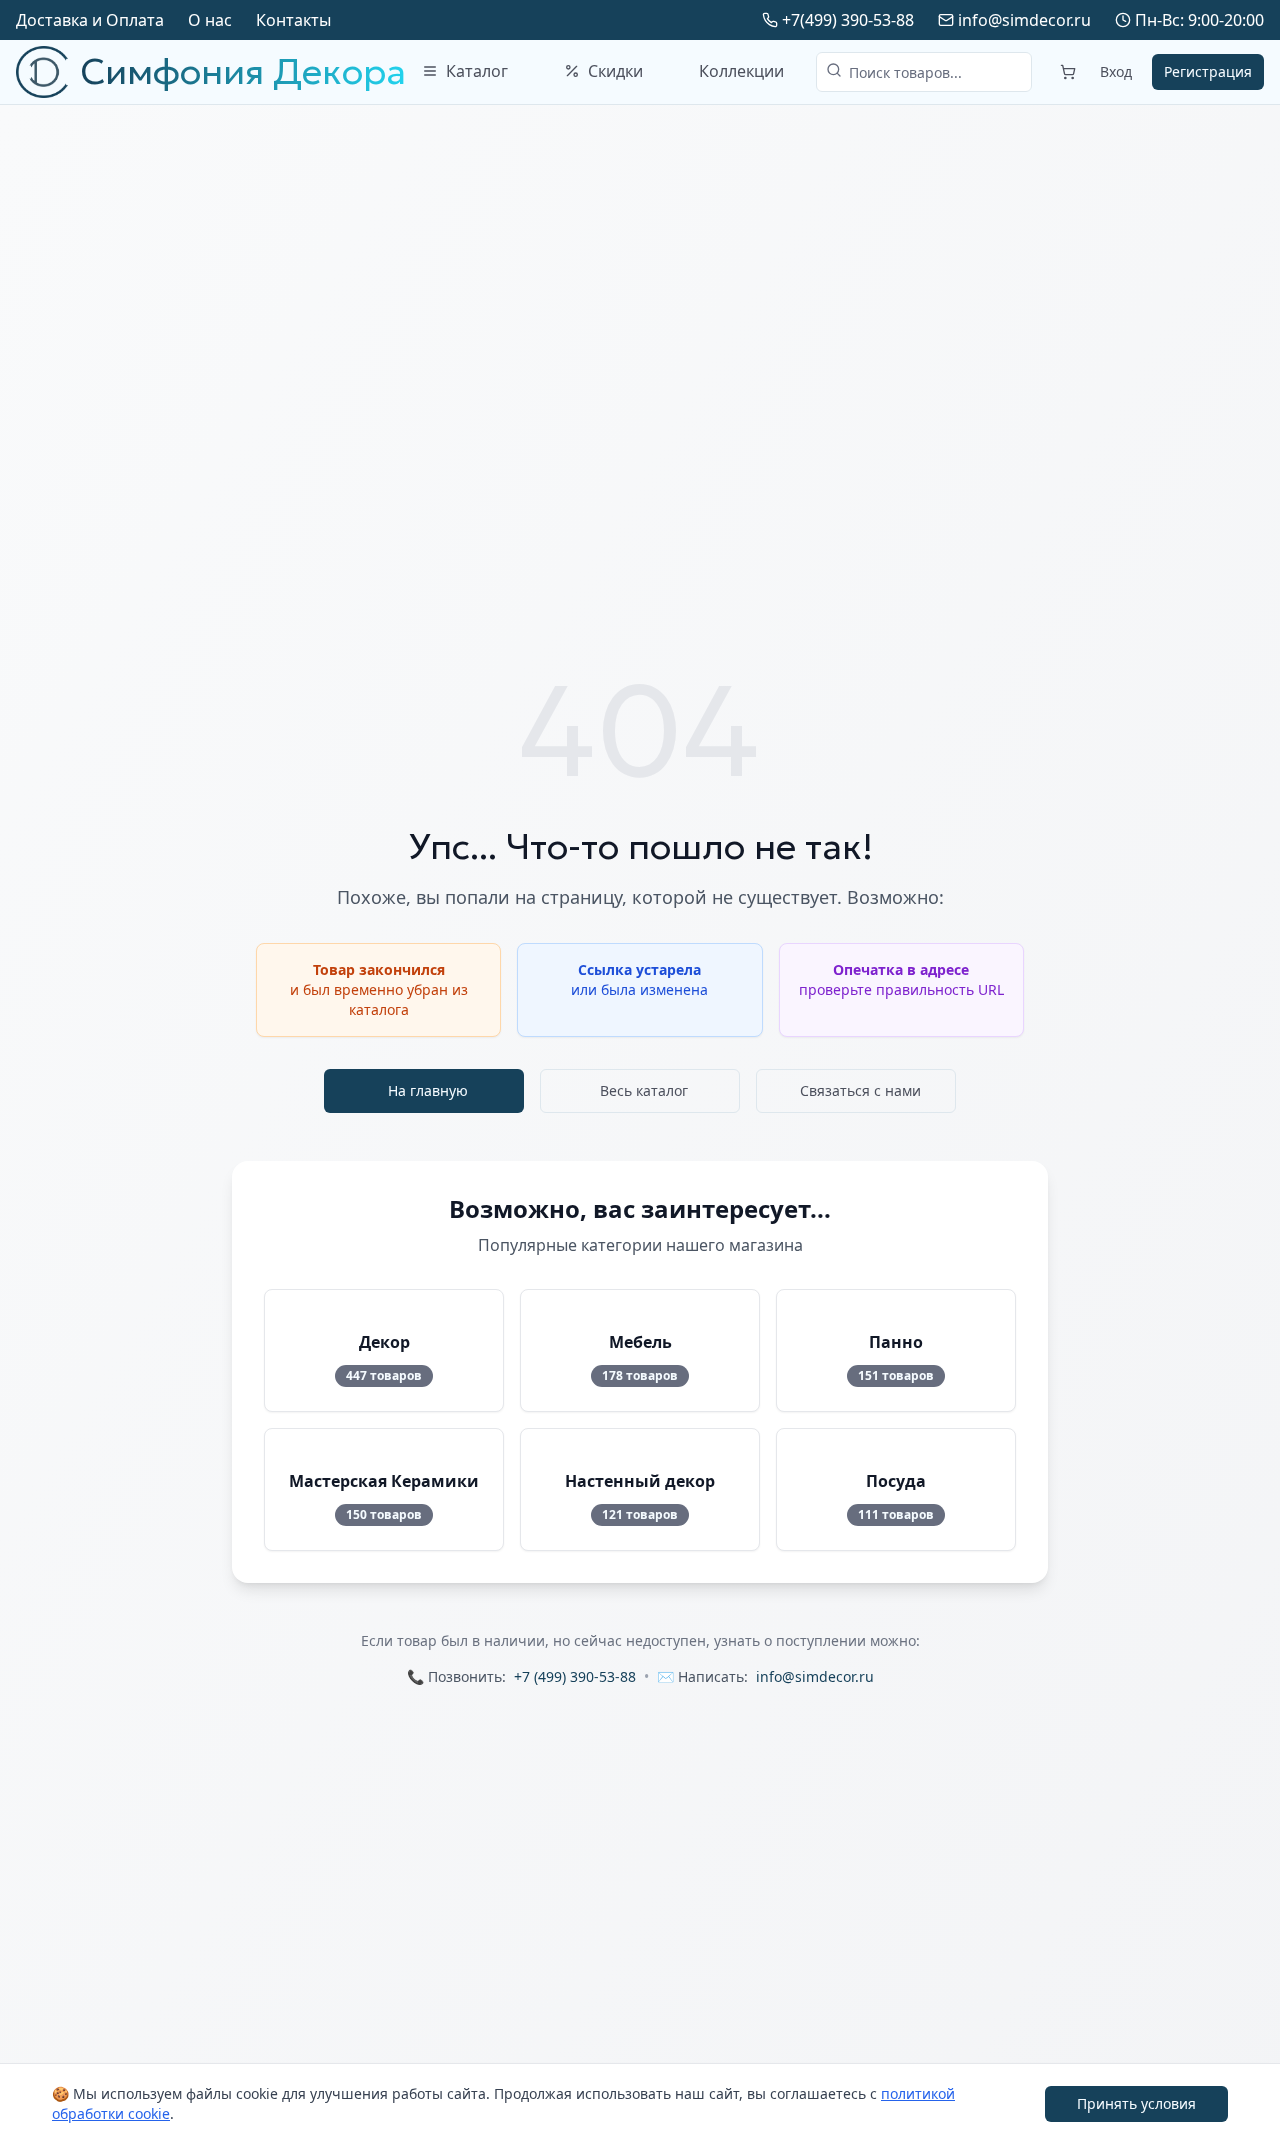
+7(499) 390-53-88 (848, 20)
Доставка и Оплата (90, 20)
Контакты (293, 20)
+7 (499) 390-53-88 (575, 1676)
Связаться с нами (860, 1090)
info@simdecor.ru (1024, 20)
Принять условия (1136, 2103)
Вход (1116, 71)
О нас (210, 20)
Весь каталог (644, 1090)
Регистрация (1208, 71)
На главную (428, 1090)
